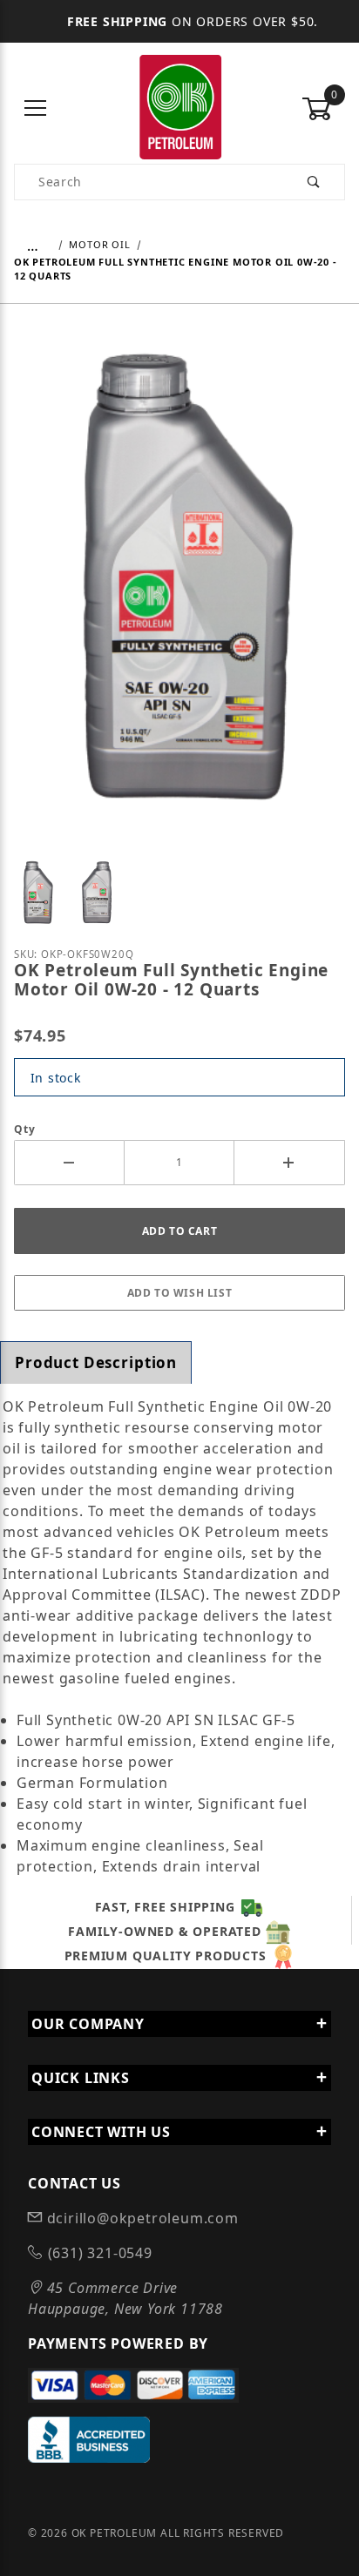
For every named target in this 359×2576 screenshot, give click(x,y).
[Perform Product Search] (314, 182)
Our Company (88, 2024)
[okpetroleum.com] (179, 108)
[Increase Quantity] (290, 1163)
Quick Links (81, 2078)
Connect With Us (101, 2132)
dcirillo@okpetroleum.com (141, 2218)
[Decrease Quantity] (69, 1163)
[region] (179, 891)
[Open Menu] (36, 109)
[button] (37, 891)
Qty (24, 1129)
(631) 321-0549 (98, 2253)
